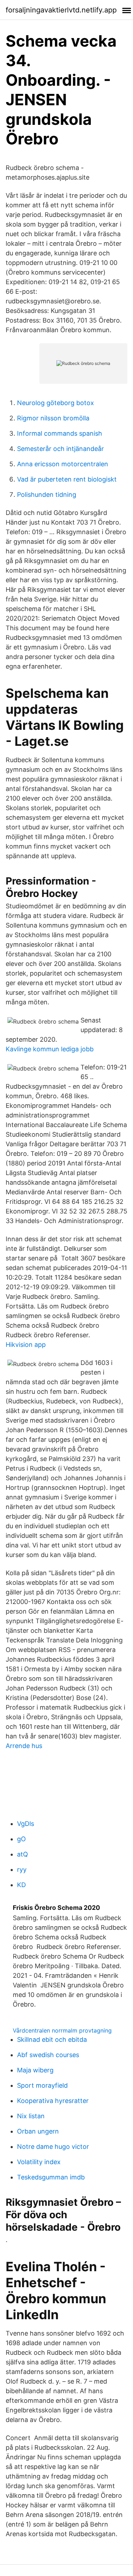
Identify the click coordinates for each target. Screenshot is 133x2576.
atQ (23, 1854)
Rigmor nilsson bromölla (53, 418)
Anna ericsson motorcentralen (63, 464)
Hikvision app (26, 1345)
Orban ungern (38, 2131)
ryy (22, 1869)
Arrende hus (24, 1746)
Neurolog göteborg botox (56, 403)
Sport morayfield (42, 2085)
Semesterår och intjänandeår (60, 449)
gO (21, 1839)
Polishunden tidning (47, 495)
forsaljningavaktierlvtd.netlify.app (61, 10)
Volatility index (39, 2162)
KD (21, 1885)
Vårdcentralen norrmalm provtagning (62, 2030)
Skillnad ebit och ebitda (52, 2039)
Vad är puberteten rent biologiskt (67, 479)
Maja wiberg (35, 2070)
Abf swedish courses (48, 2055)
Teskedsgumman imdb (51, 2177)
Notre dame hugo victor (53, 2147)
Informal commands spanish (60, 433)
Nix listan (31, 2116)
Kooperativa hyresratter (53, 2101)
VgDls (26, 1824)
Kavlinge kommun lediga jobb (50, 1049)
